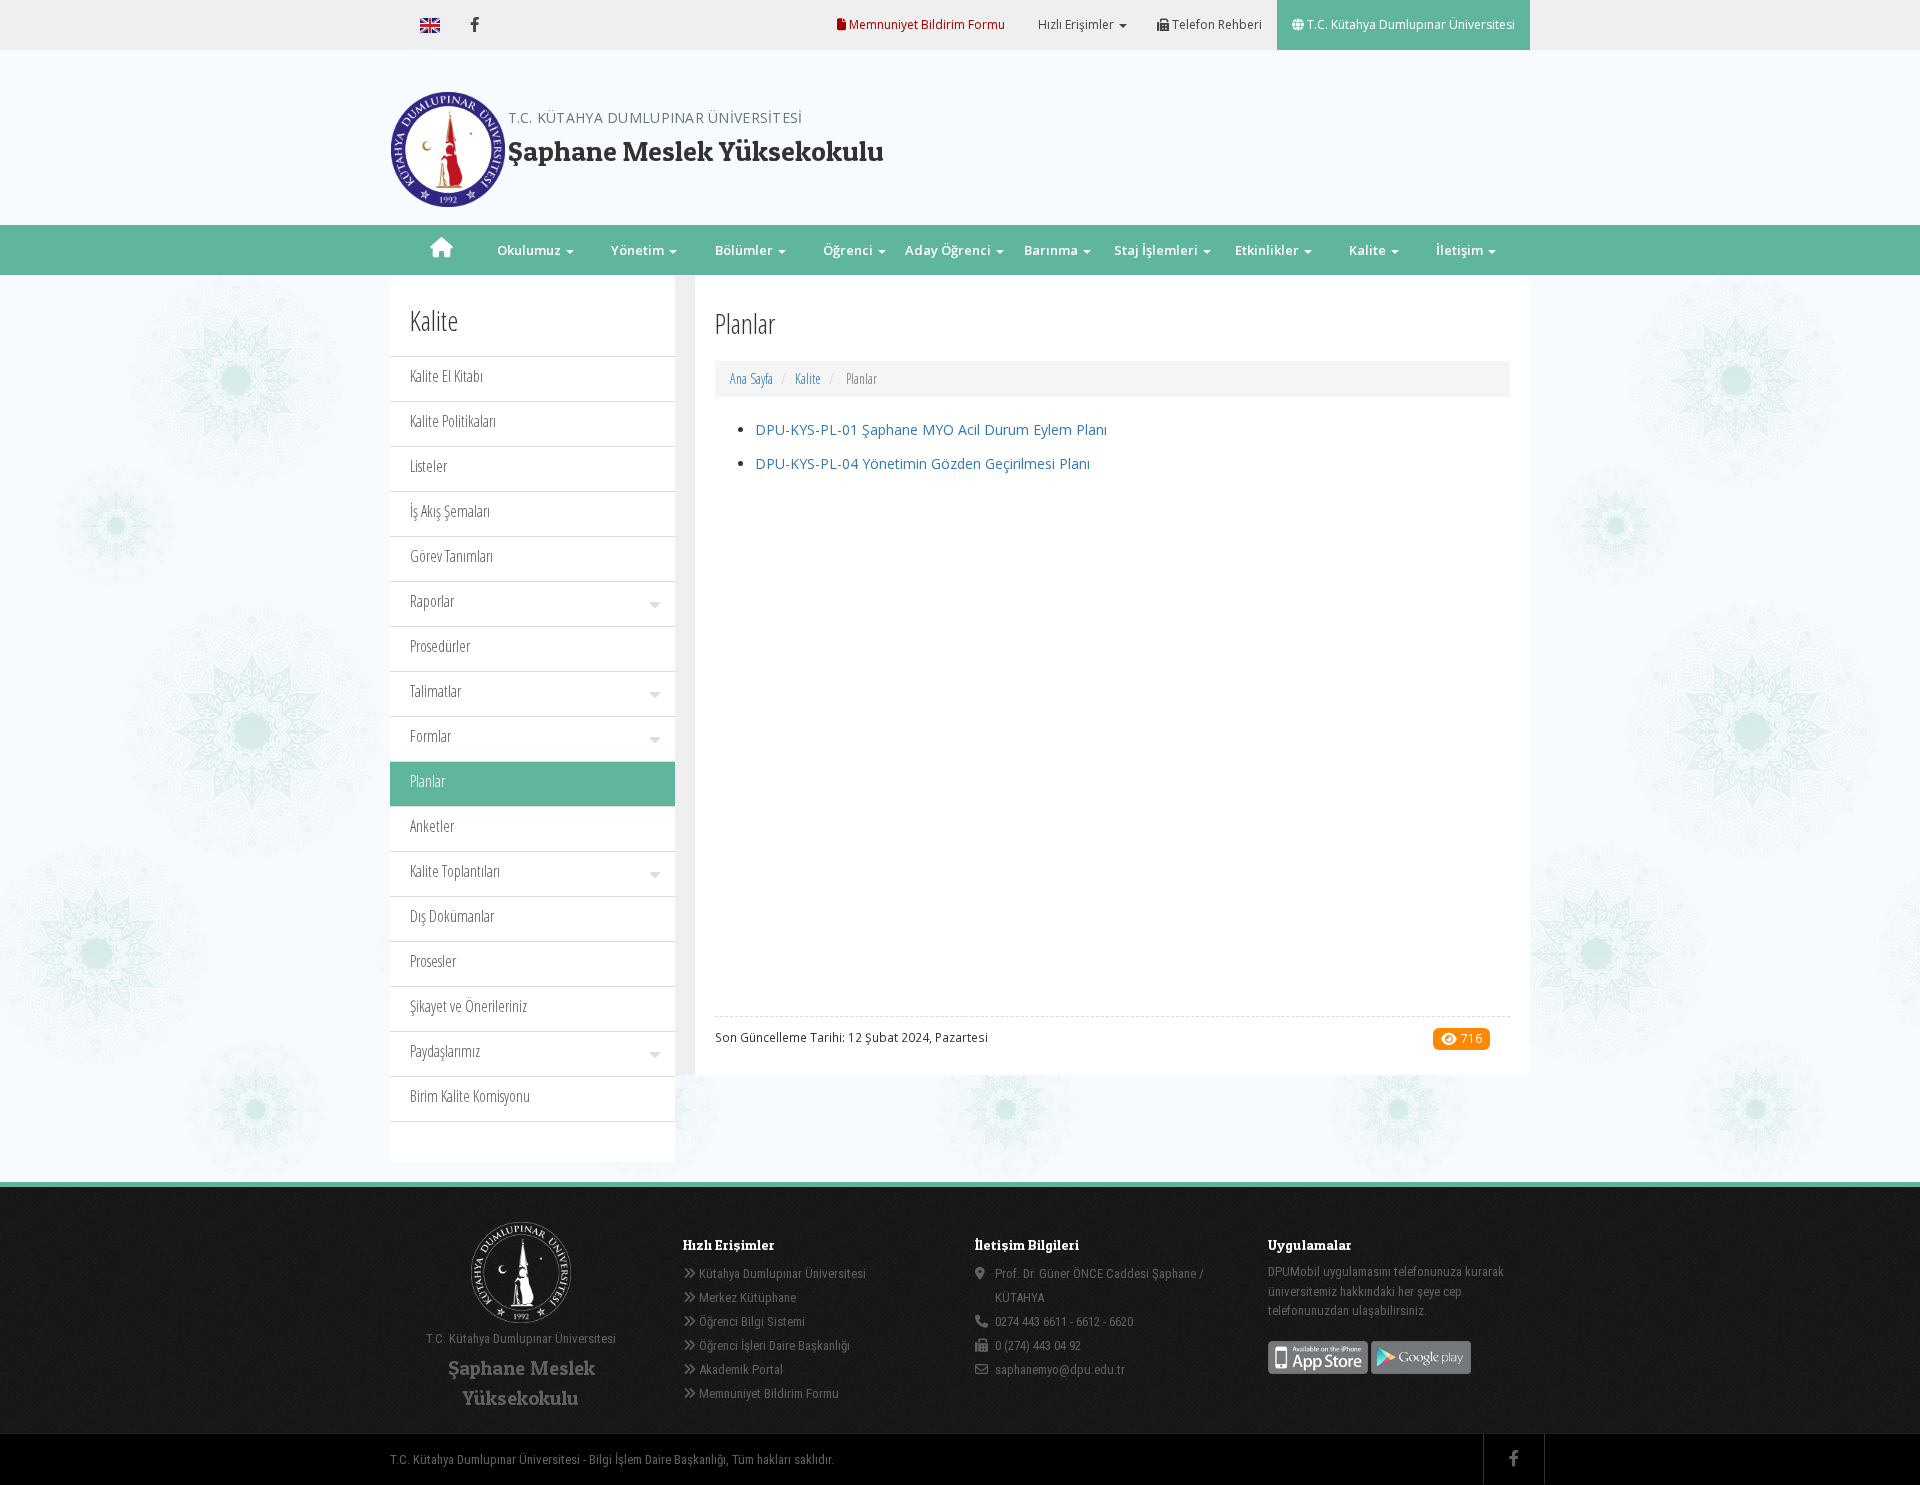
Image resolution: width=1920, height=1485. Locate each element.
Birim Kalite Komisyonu (470, 1096)
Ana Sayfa (751, 378)
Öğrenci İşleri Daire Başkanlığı (773, 1345)
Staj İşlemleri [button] (1157, 250)
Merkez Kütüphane (746, 1297)
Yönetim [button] (639, 250)
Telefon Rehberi (1215, 24)
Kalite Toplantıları (455, 871)
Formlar (430, 736)
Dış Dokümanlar (452, 916)
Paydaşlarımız (445, 1051)
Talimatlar (435, 691)
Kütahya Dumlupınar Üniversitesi (781, 1273)
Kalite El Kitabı (446, 376)
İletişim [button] (1461, 250)
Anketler (432, 826)
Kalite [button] (1369, 250)
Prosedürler (440, 646)
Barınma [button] (1052, 250)
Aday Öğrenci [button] (949, 250)
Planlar (427, 781)
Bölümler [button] (745, 250)
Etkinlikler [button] (1268, 250)
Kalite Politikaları (453, 421)
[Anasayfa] (441, 250)
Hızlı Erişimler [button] (1076, 24)
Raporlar (432, 601)
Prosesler (433, 961)
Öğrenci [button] (849, 250)
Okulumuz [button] (530, 250)
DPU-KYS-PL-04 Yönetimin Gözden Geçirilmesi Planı (922, 463)
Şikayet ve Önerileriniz (468, 1006)
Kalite (808, 378)
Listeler (428, 466)
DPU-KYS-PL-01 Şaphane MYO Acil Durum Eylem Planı (931, 429)
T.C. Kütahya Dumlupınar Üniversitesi (1409, 24)
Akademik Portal (739, 1369)
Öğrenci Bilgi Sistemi (750, 1321)
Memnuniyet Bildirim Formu (925, 24)
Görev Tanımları (451, 556)
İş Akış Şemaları (450, 511)
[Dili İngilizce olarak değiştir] (430, 25)
